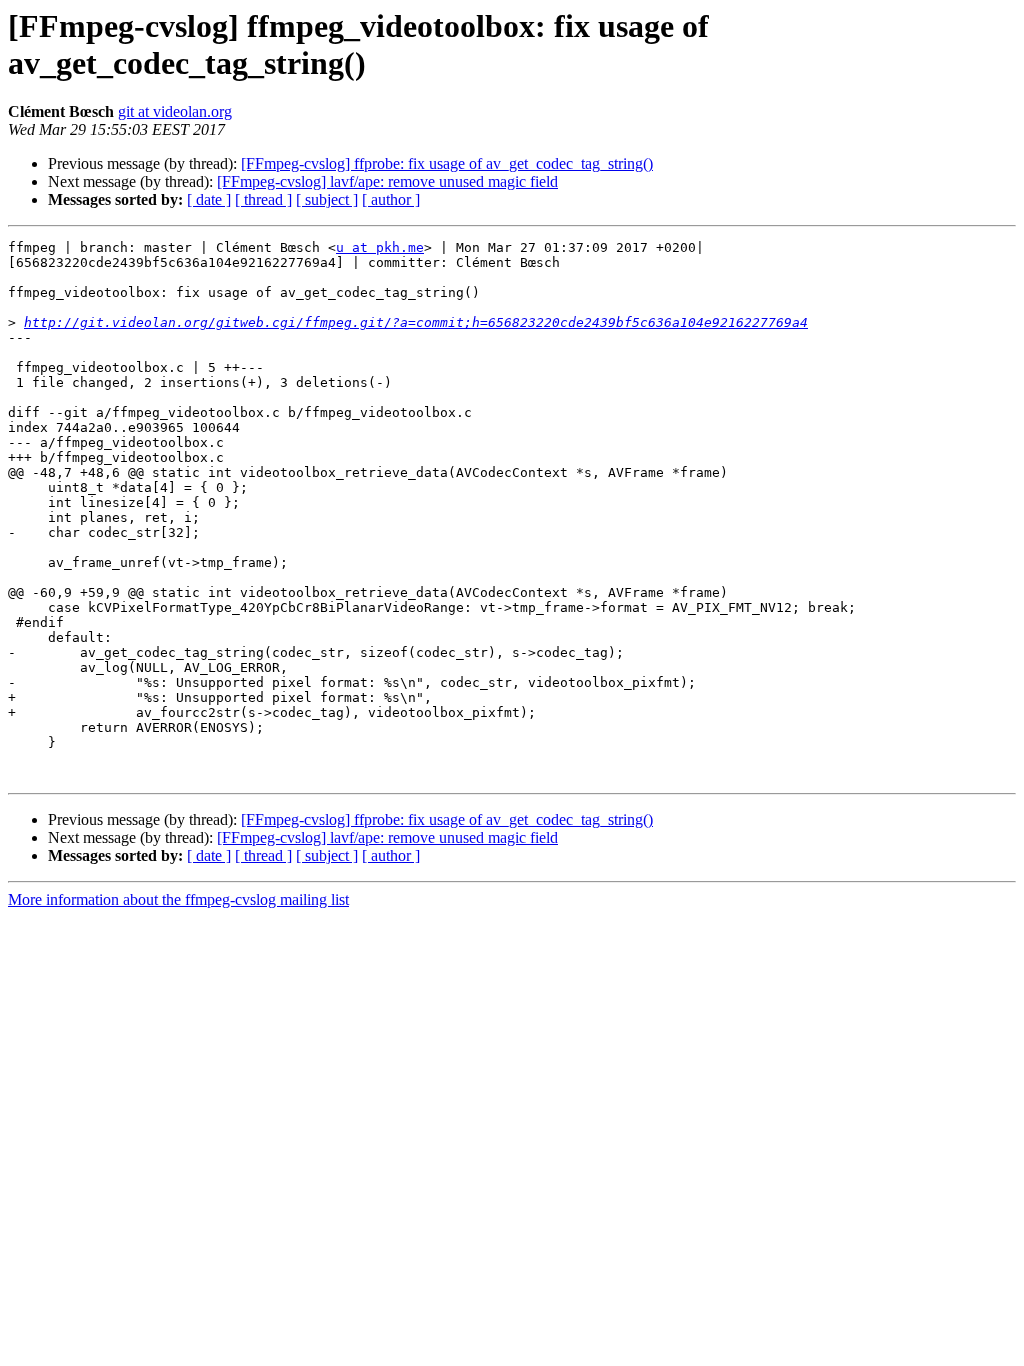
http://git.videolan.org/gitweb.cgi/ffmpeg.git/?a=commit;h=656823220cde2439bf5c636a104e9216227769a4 (416, 322)
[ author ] (391, 199)
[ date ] (209, 199)
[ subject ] (327, 199)
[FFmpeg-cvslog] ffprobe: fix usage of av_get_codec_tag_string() (447, 163)
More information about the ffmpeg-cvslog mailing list (178, 899)
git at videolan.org (175, 111)
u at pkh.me (380, 247)
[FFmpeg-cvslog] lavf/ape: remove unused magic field (387, 181)
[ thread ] (263, 199)
